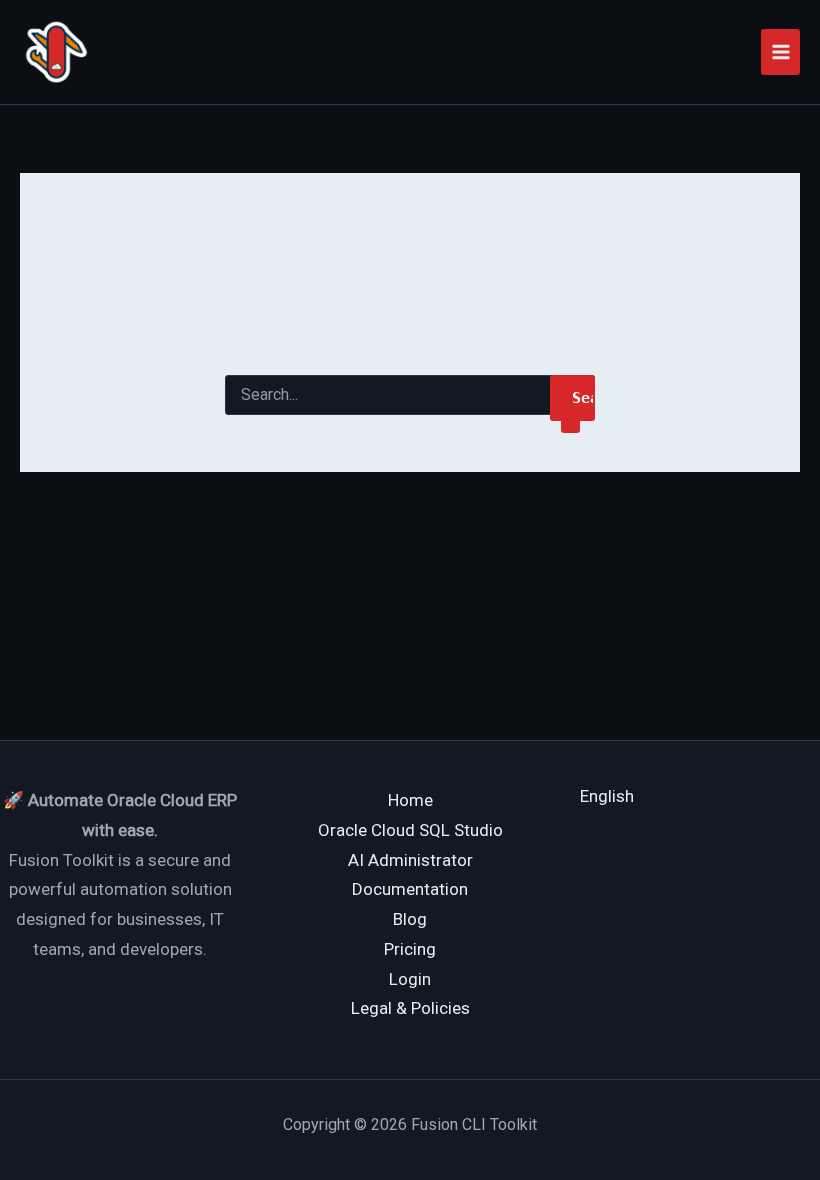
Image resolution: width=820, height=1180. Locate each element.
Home (410, 800)
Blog (410, 919)
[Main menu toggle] (780, 52)
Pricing (410, 949)
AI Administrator (410, 860)
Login (410, 979)
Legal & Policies (410, 1008)
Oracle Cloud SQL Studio (410, 830)
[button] (607, 796)
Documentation (410, 889)
